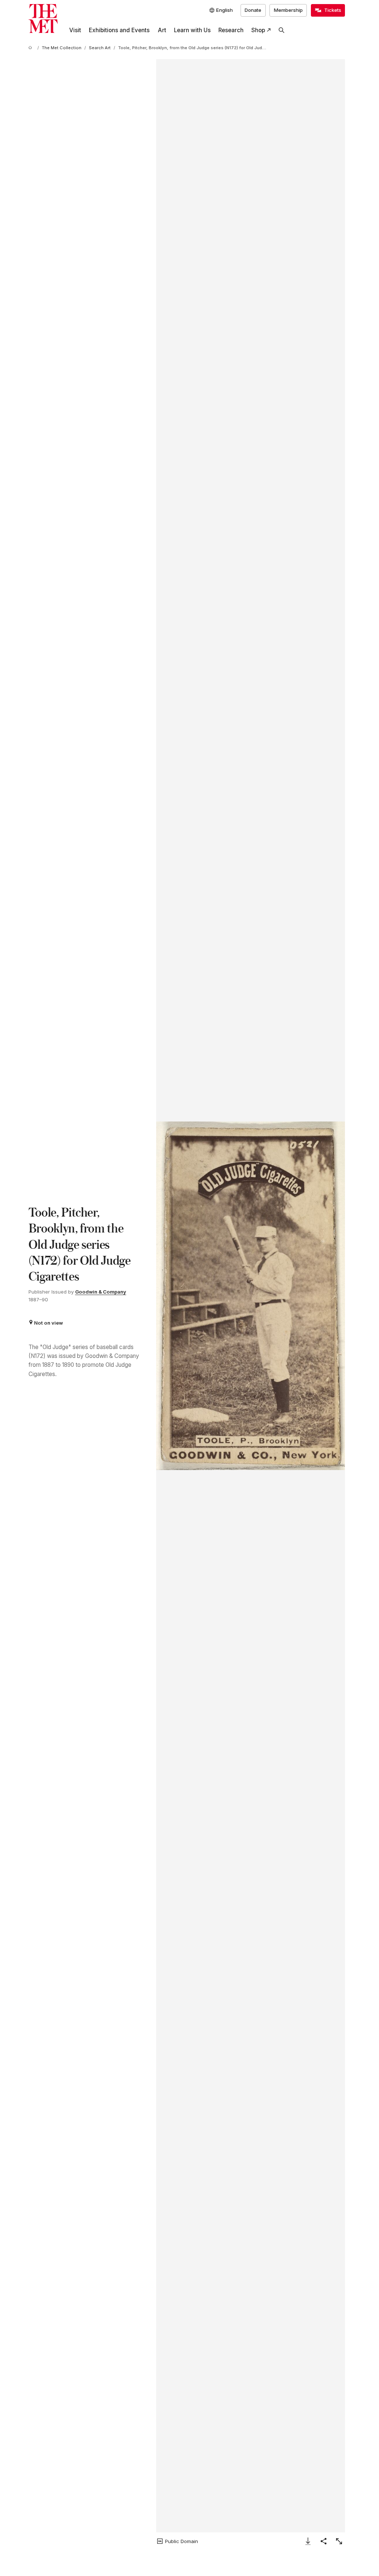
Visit (75, 30)
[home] (31, 48)
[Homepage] (43, 19)
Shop (258, 30)
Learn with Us (192, 30)
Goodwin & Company (101, 1292)
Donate (253, 10)
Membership (288, 10)
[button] (251, 1296)
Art (162, 30)
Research (231, 30)
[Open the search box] (282, 30)
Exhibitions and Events (119, 30)
